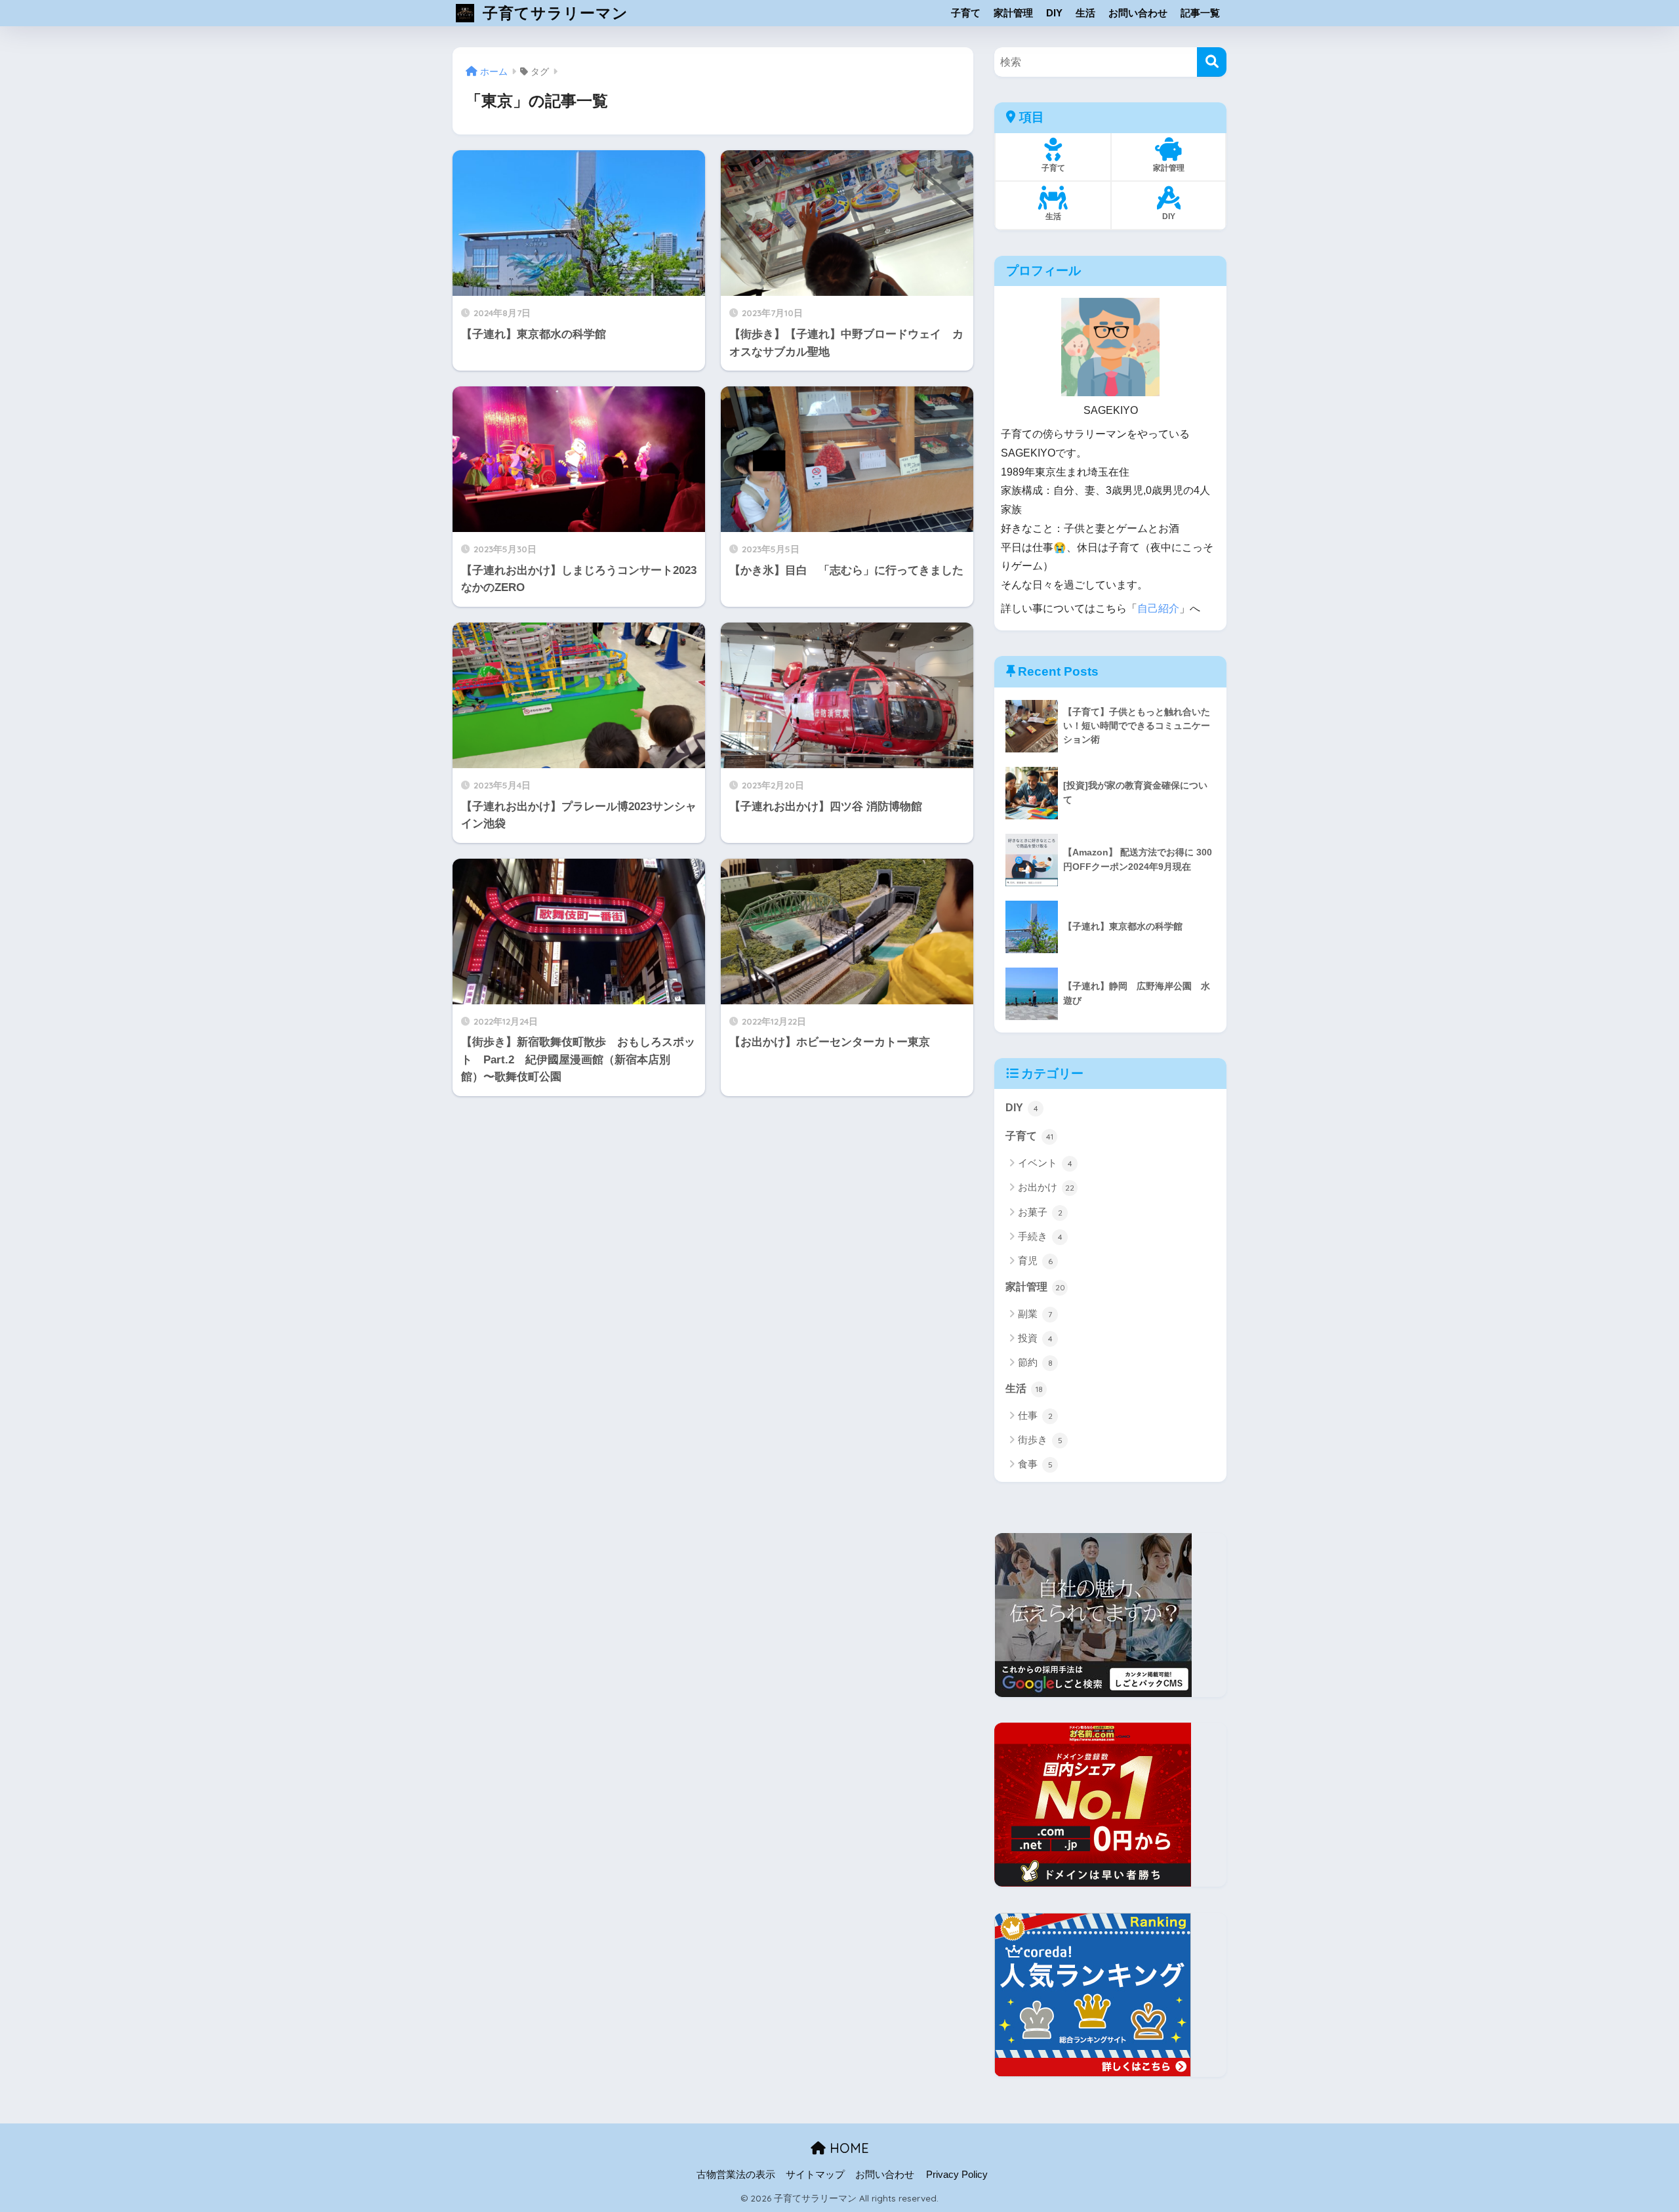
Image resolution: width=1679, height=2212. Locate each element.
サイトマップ (815, 2175)
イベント (1045, 1163)
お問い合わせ (1138, 13)
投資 (1035, 1338)
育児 (1035, 1260)
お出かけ (1046, 1187)
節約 (1035, 1362)
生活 (1085, 13)
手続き (1040, 1236)
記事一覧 (1200, 13)
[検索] (1212, 62)
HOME (847, 2148)
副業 (1035, 1314)
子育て (966, 13)
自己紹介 (1158, 608)
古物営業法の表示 (736, 2175)
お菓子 (1040, 1212)
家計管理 (1013, 13)
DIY (1054, 13)
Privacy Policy (957, 2175)
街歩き (1040, 1440)
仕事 (1035, 1415)
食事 (1035, 1464)
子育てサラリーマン (553, 13)
